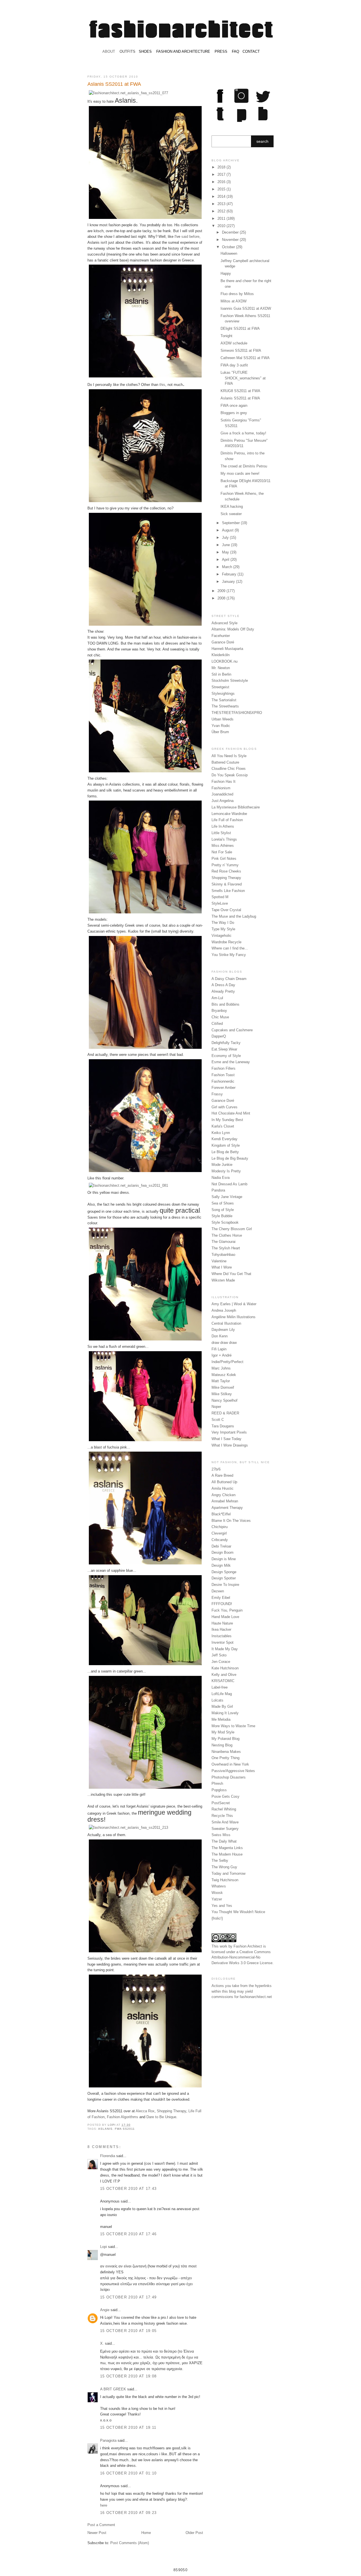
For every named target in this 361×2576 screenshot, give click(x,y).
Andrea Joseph (224, 1310)
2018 (222, 167)
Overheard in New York (230, 1764)
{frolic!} (217, 1918)
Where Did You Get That (231, 1274)
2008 (222, 598)
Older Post (194, 2533)
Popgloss (219, 1790)
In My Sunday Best (227, 1120)
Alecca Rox (145, 2111)
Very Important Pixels (229, 1432)
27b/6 (216, 1469)
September (231, 523)
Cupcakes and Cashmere (232, 1030)
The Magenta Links (227, 1848)
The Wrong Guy (224, 1867)
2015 (222, 189)
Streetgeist (220, 687)
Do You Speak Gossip (230, 775)
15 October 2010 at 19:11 (128, 2427)
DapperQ (219, 1036)
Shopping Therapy (171, 2111)
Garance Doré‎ (223, 1101)
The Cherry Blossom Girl (232, 1229)
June (226, 545)
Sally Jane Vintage (227, 1197)
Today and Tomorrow (228, 1873)
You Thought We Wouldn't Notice (238, 1912)
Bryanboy (219, 1011)
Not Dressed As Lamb (229, 1184)
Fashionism (221, 788)
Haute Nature (222, 1623)
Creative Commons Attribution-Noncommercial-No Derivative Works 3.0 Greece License (242, 1957)
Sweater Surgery (225, 1829)
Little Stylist (221, 833)
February (230, 574)
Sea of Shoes (223, 1203)
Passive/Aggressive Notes (233, 1771)
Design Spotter (224, 1578)
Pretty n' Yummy (225, 865)
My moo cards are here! (240, 473)
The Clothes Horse (227, 1235)
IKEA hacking (232, 506)
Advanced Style (224, 623)
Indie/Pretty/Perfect (227, 1362)
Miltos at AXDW (234, 301)
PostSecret (221, 1803)
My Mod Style (223, 1732)
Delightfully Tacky (226, 1043)
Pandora (218, 1190)
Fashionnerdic (223, 1081)
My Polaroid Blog (225, 1739)
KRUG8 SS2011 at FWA (240, 391)
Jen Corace (221, 1662)
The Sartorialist (224, 700)
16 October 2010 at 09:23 (128, 2513)
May (226, 552)
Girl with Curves (224, 1107)
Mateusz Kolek (224, 1375)
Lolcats (217, 1700)
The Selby (220, 1860)
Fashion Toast (223, 1075)
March (228, 567)
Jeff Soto (219, 1655)
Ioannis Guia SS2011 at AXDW (246, 308)
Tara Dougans (223, 1426)
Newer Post (97, 2533)
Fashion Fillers (224, 1068)
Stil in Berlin (221, 674)
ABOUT (109, 51)
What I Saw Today (226, 1439)
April (226, 560)
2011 (222, 218)
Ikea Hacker (221, 1629)
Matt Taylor (221, 1381)
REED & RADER (225, 1413)
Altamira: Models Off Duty (233, 629)
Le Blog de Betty (225, 1152)
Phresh (217, 1783)
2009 (222, 591)
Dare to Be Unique (161, 2117)
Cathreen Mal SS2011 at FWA (245, 358)
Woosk (217, 1893)
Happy (226, 273)
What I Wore (222, 1267)
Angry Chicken (224, 1495)
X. (102, 2343)
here (104, 2505)
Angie (105, 2310)
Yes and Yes (222, 1906)
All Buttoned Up (224, 1482)
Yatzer (217, 1899)
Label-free (220, 1687)
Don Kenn (220, 1336)
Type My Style (223, 929)
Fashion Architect (248, 1946)
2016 (222, 182)
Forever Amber (224, 1088)
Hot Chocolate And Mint (231, 1113)
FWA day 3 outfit (234, 365)
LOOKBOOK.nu (224, 661)
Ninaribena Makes (226, 1752)
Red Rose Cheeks (226, 871)
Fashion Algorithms (123, 2117)
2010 (222, 226)
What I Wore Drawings (230, 1445)
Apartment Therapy (227, 1508)
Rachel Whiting (224, 1809)
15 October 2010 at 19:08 (128, 2376)
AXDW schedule (234, 343)
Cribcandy (220, 1540)
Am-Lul (217, 998)
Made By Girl (222, 1706)
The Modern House (227, 1854)
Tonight (226, 336)
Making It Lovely (225, 1713)
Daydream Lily (223, 1330)
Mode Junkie (222, 1165)
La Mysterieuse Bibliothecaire (236, 807)
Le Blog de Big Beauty (230, 1158)
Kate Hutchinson (225, 1668)
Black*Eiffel (221, 1514)
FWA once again (234, 405)
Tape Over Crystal (226, 910)
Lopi (112, 2125)
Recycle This (222, 1816)
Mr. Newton (221, 668)
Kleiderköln (221, 655)
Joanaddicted (222, 794)
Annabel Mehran (225, 1501)
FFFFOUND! (222, 1604)
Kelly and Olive (224, 1675)
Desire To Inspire (225, 1585)
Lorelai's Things (224, 839)
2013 (222, 204)
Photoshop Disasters (229, 1777)
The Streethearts (225, 706)
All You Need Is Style (229, 756)
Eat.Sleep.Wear (224, 1049)
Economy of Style (226, 1056)
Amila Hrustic (223, 1488)
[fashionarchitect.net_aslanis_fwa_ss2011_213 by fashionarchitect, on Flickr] (128, 1827)
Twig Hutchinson (225, 1880)
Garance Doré (223, 642)
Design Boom (223, 1552)
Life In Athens (223, 826)
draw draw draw (224, 1343)
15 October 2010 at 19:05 (128, 2331)
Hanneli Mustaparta (227, 649)
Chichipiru (220, 1527)
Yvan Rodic (221, 726)
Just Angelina (223, 801)
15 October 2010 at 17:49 (128, 2297)
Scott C (218, 1420)
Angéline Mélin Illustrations (234, 1317)
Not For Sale (222, 852)
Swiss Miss (221, 1835)
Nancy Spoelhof (224, 1400)
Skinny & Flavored (227, 884)
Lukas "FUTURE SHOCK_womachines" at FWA (243, 378)
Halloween (229, 253)
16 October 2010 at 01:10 (128, 2473)
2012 (222, 211)
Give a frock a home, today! (243, 433)
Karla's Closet (223, 1126)
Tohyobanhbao (223, 1255)
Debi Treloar (221, 1546)
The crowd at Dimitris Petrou (244, 466)
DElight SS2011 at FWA (240, 328)
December (231, 232)
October (229, 247)
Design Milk (221, 1565)
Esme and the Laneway (231, 1062)
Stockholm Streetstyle (230, 681)
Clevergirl (219, 1533)
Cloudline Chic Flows (229, 769)
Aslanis (105, 2129)
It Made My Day (225, 1649)
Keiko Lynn (221, 1133)
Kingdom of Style (226, 1145)
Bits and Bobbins (225, 1004)
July (226, 538)
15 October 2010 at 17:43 (128, 2189)
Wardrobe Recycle (226, 942)
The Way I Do (223, 923)
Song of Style (223, 1210)
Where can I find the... (230, 948)
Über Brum (220, 732)
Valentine (219, 1261)
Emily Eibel (221, 1598)
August (228, 530)
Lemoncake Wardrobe (229, 814)
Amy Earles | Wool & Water (234, 1304)
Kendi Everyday (224, 1139)
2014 (222, 196)
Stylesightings (223, 694)
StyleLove (220, 903)
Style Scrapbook (225, 1222)
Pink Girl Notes (224, 859)
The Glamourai (224, 1242)
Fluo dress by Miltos (237, 294)
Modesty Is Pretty (226, 1171)
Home (146, 2533)
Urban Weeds (223, 719)
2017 (222, 174)
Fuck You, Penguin (227, 1610)
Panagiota (108, 2440)
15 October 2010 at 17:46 (128, 2234)
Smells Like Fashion (228, 891)
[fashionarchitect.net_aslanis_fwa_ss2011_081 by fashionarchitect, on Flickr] (128, 1185)
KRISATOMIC (223, 1681)
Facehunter (221, 636)
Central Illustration (226, 1323)
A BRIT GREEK (113, 2389)
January (229, 582)
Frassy (217, 1094)
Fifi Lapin (219, 1349)
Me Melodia (221, 1719)
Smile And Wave (225, 1822)
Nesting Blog (222, 1745)
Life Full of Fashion (227, 820)
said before (190, 237)
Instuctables (222, 1636)
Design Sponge (224, 1572)
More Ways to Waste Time (233, 1726)
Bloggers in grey (234, 413)
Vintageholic (222, 936)
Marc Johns (221, 1368)
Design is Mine (224, 1559)
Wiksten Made (223, 1280)
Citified (217, 1024)
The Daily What (224, 1841)
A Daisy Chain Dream (229, 979)
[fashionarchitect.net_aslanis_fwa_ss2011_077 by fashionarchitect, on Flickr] (128, 93)
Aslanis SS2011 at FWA (240, 398)
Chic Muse (220, 1017)
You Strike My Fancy (229, 955)
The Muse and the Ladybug (234, 916)
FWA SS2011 (125, 2129)
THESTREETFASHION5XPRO (237, 713)
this (162, 385)
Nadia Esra (221, 1178)
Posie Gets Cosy (225, 1796)
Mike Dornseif (223, 1387)
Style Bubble (222, 1216)
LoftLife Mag (222, 1694)
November (231, 240)
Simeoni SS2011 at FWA (241, 350)
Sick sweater (231, 514)
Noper (216, 1407)
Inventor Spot (223, 1642)
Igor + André (222, 1355)
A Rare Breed (222, 1475)
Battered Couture (225, 762)
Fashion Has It (224, 782)
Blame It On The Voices (231, 1521)
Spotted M (220, 897)
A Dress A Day (223, 985)
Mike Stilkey (222, 1394)
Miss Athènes (223, 846)
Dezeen (218, 1591)
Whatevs (219, 1886)
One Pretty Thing (225, 1758)
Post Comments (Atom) (130, 2543)
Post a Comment (101, 2525)
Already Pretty (223, 991)
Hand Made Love (225, 1617)
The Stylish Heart (226, 1248)
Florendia (108, 2156)
